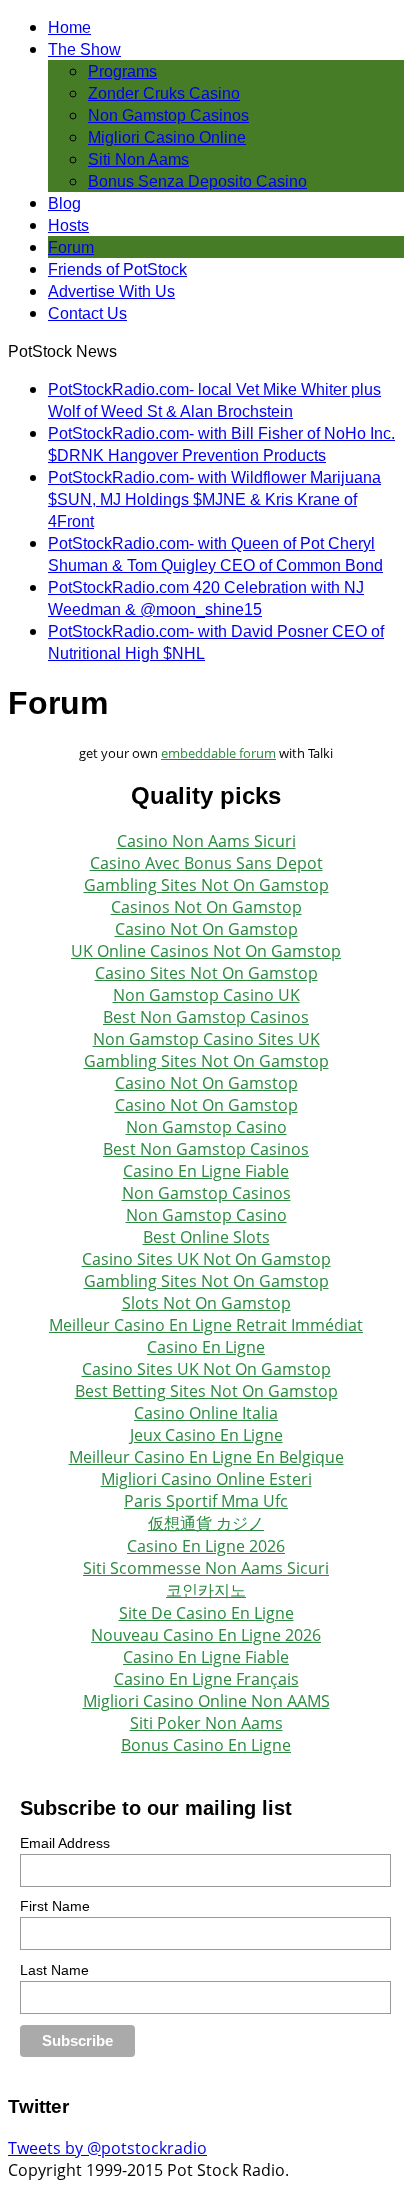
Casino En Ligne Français (206, 1679)
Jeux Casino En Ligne (206, 1435)
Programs (122, 71)
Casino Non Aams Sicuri (206, 841)
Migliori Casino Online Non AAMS (206, 1701)
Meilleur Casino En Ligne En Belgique (206, 1457)
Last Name (54, 1970)
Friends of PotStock (117, 269)
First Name (55, 1906)
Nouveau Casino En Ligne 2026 (206, 1635)
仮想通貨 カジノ (206, 1523)
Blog (64, 203)
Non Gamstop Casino (206, 1127)
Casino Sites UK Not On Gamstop (206, 1259)
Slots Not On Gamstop (206, 1303)
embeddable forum (218, 753)
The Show (84, 49)
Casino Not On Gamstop (206, 929)
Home (69, 27)
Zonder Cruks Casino (164, 93)
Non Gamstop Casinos (168, 115)
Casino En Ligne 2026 (206, 1546)
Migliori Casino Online (167, 137)
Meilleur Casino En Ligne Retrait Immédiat (206, 1325)
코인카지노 (206, 1590)
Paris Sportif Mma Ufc (206, 1501)
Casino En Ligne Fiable (206, 1171)
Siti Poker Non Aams (206, 1723)
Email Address (65, 1843)
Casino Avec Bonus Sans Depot (206, 863)
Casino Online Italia (206, 1413)
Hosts (68, 225)
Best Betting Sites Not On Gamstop (206, 1391)
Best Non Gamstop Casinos (206, 1017)
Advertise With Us (111, 291)
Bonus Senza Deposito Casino (197, 181)
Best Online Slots (206, 1237)
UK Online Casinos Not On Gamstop (206, 951)
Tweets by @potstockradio (107, 2148)
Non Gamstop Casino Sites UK (206, 1039)
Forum (71, 247)
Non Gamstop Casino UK (206, 995)
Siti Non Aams (138, 159)
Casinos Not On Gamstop (206, 907)
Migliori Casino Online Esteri (206, 1479)
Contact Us (87, 313)
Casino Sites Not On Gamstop (206, 973)
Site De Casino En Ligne (206, 1613)
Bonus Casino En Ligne (206, 1745)
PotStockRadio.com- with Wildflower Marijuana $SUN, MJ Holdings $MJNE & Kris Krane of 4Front (214, 499)
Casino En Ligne (206, 1347)
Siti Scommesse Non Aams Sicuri (206, 1568)
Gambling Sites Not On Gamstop (206, 885)
